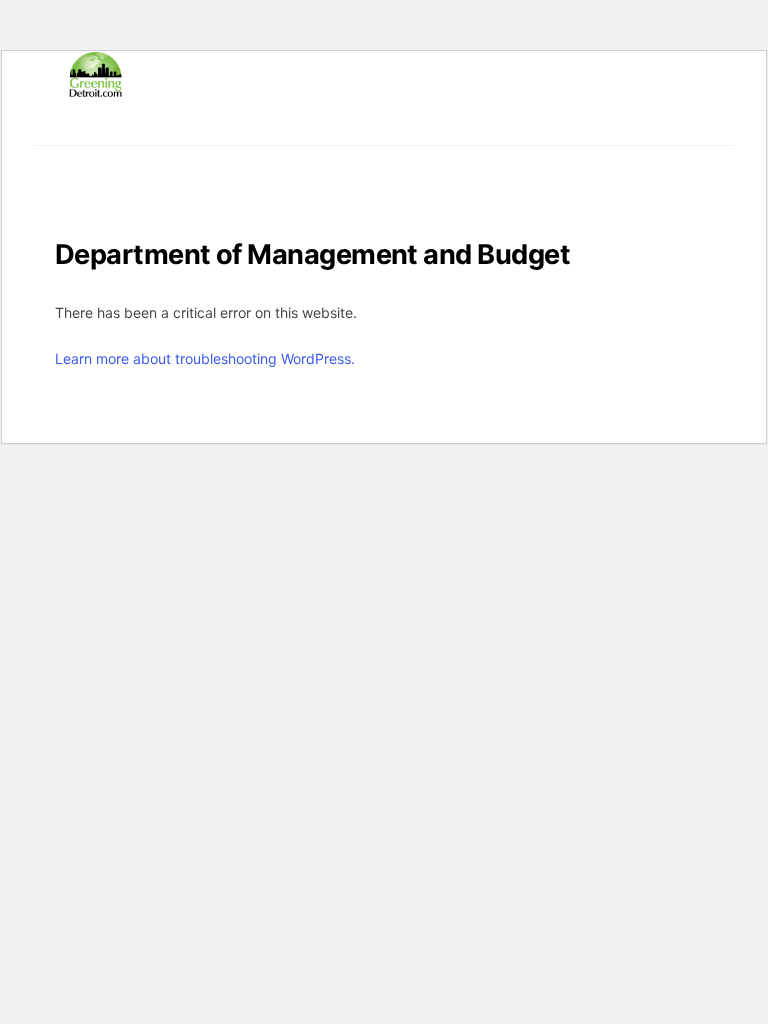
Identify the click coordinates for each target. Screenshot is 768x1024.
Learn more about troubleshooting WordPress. (205, 358)
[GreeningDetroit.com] (95, 88)
